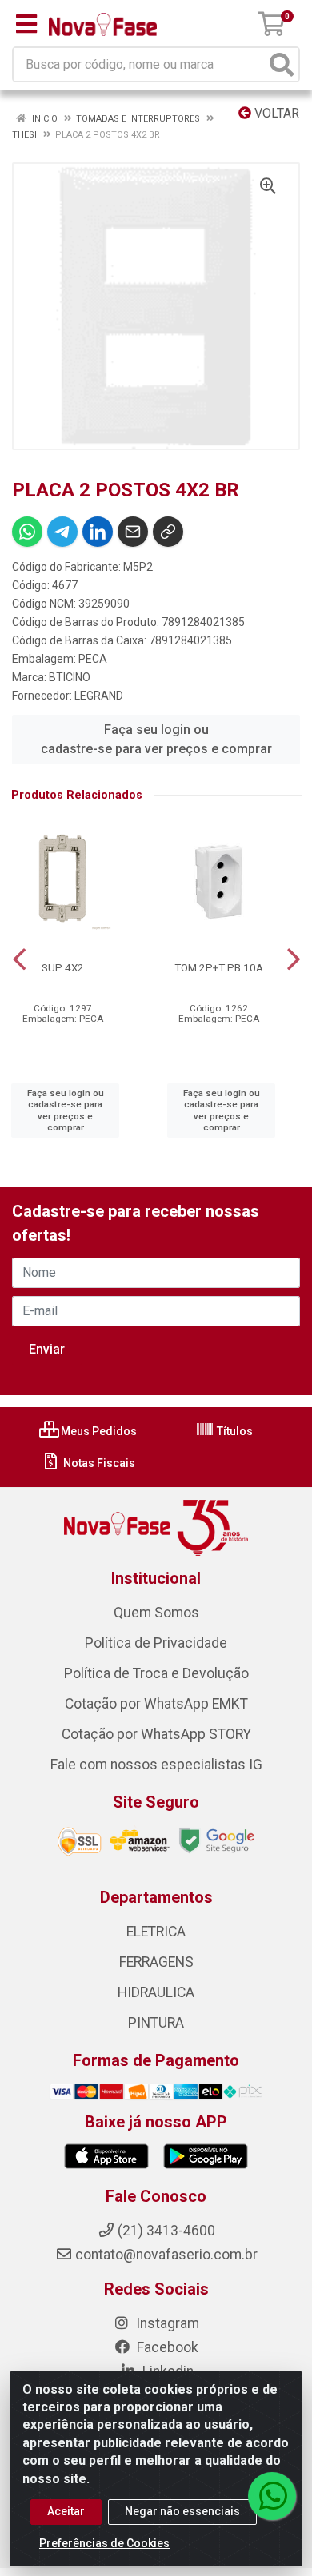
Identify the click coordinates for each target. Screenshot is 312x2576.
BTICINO (70, 677)
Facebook (166, 2347)
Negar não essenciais (182, 2511)
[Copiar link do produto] (168, 532)
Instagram (166, 2323)
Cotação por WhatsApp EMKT (156, 1704)
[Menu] (26, 24)
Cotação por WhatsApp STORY (156, 1734)
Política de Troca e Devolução (156, 1673)
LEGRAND (99, 696)
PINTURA (156, 2023)
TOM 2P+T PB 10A (219, 967)
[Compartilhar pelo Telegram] (62, 532)
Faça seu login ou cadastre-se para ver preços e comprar (156, 739)
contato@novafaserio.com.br (166, 2255)
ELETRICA (156, 1932)
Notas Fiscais (98, 1463)
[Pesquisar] (282, 64)
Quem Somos (156, 1613)
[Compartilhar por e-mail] (133, 532)
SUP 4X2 (63, 967)
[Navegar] (19, 959)
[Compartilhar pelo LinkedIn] (98, 532)
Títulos (234, 1431)
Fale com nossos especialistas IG (156, 1765)
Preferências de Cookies (104, 2543)
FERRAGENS (156, 1962)
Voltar (275, 113)
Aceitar (66, 2511)
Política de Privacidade (156, 1643)
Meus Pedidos (98, 1431)
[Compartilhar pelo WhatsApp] (27, 532)
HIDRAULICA (156, 1992)
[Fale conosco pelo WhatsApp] (272, 2496)
